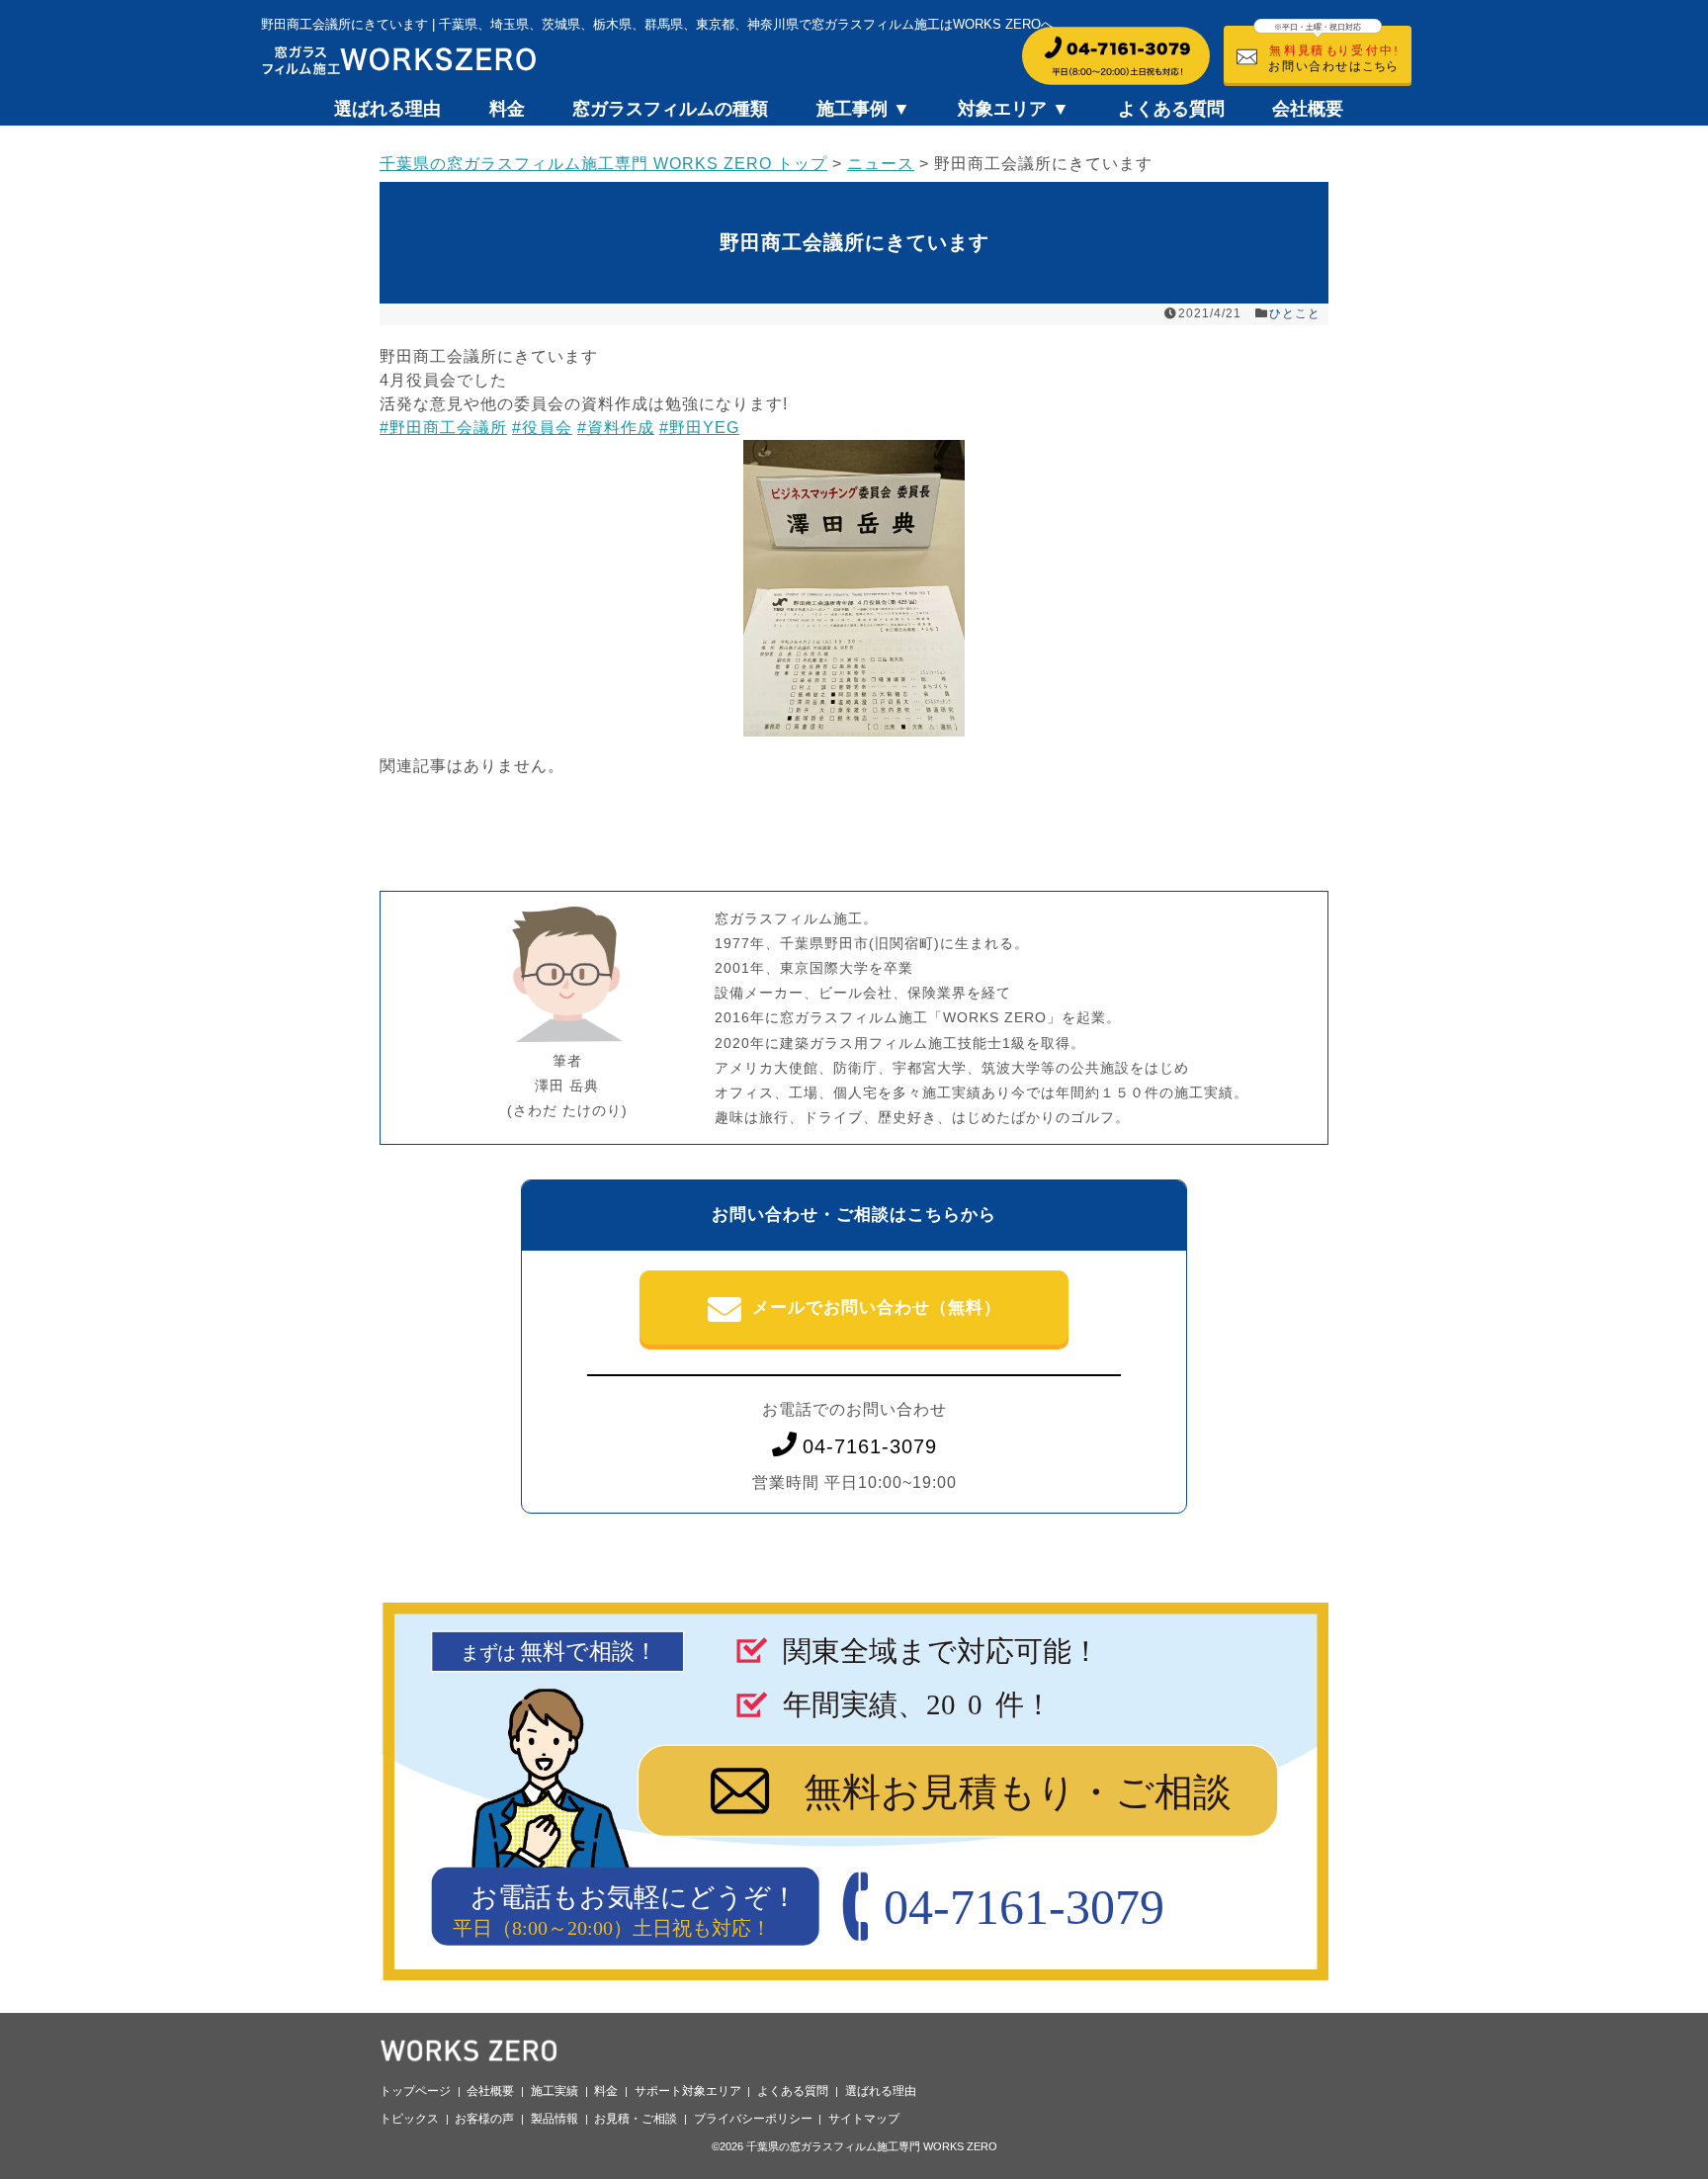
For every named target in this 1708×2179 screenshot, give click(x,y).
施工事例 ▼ (863, 109)
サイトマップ (864, 2119)
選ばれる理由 (387, 109)
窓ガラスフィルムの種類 (670, 109)
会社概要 (1308, 109)
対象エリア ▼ (1014, 109)
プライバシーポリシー (753, 2119)
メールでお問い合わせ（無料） (877, 1307)
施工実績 (555, 2091)
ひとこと (1295, 313)
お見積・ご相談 (636, 2119)
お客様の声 (484, 2119)
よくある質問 (1171, 109)
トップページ (415, 2091)
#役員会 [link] (542, 428)
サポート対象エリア (688, 2091)
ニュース (881, 164)
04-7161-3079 (870, 1446)
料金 (507, 109)
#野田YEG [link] (699, 428)
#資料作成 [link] (616, 428)
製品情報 (555, 2119)
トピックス (409, 2119)
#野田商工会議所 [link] (443, 428)
